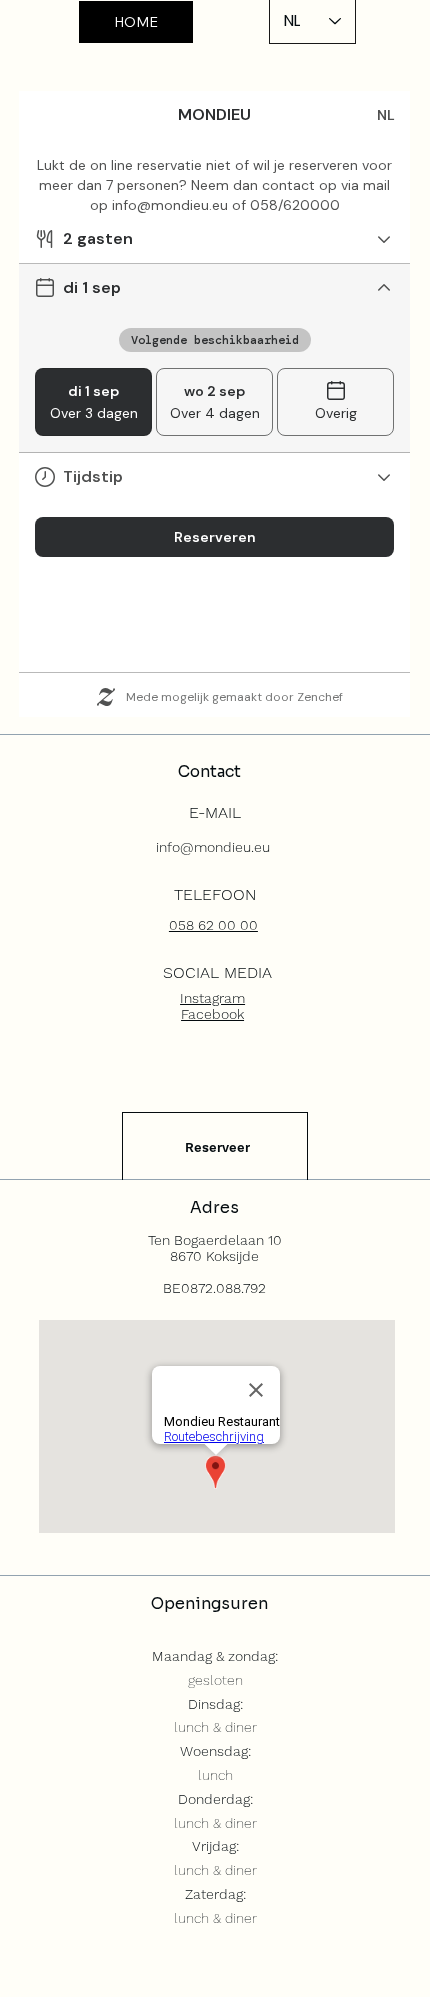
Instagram (212, 998)
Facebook (212, 1014)
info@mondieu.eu (213, 847)
